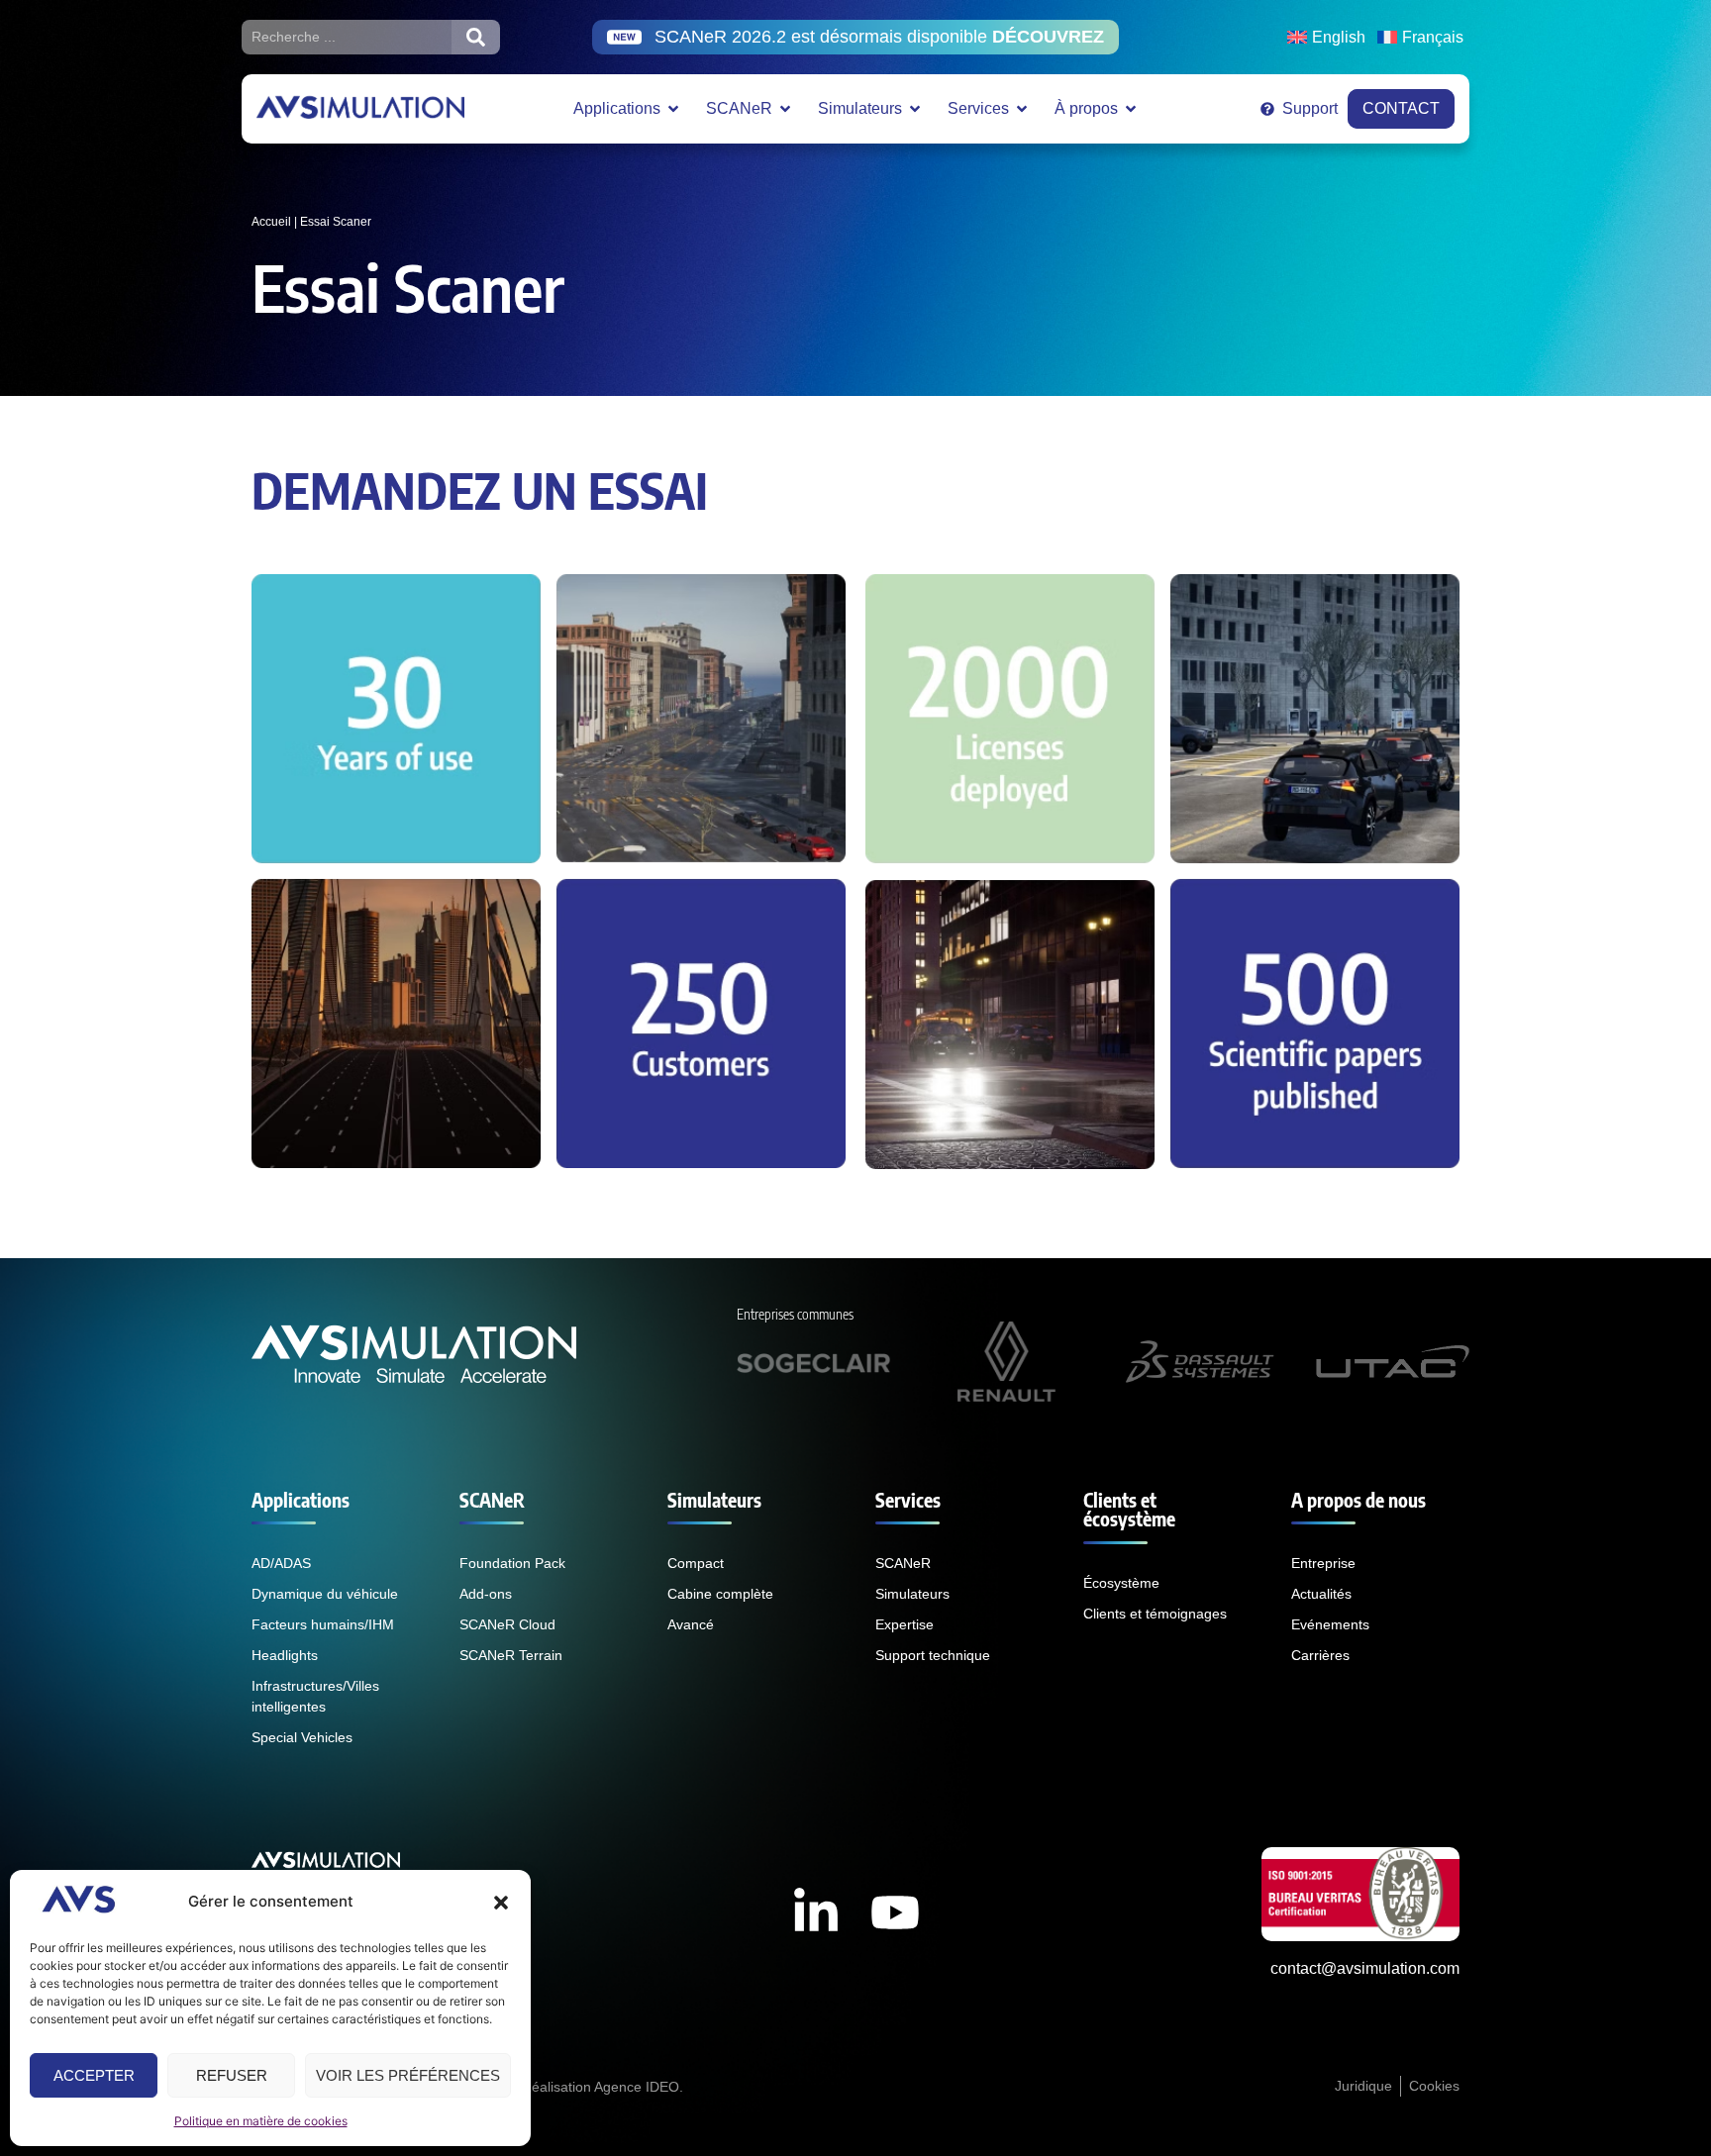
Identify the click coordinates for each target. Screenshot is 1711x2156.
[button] (501, 1903)
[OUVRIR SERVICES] (1022, 109)
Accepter (94, 2075)
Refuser (232, 2075)
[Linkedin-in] (816, 1912)
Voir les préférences (408, 2075)
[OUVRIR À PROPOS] (1131, 109)
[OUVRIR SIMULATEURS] (915, 109)
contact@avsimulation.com (1365, 1968)
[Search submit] (476, 37)
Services (908, 1500)
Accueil (271, 222)
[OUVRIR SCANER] (785, 109)
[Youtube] (895, 1912)
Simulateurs (714, 1500)
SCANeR (492, 1500)
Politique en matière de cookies (261, 2121)
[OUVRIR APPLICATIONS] (673, 109)
